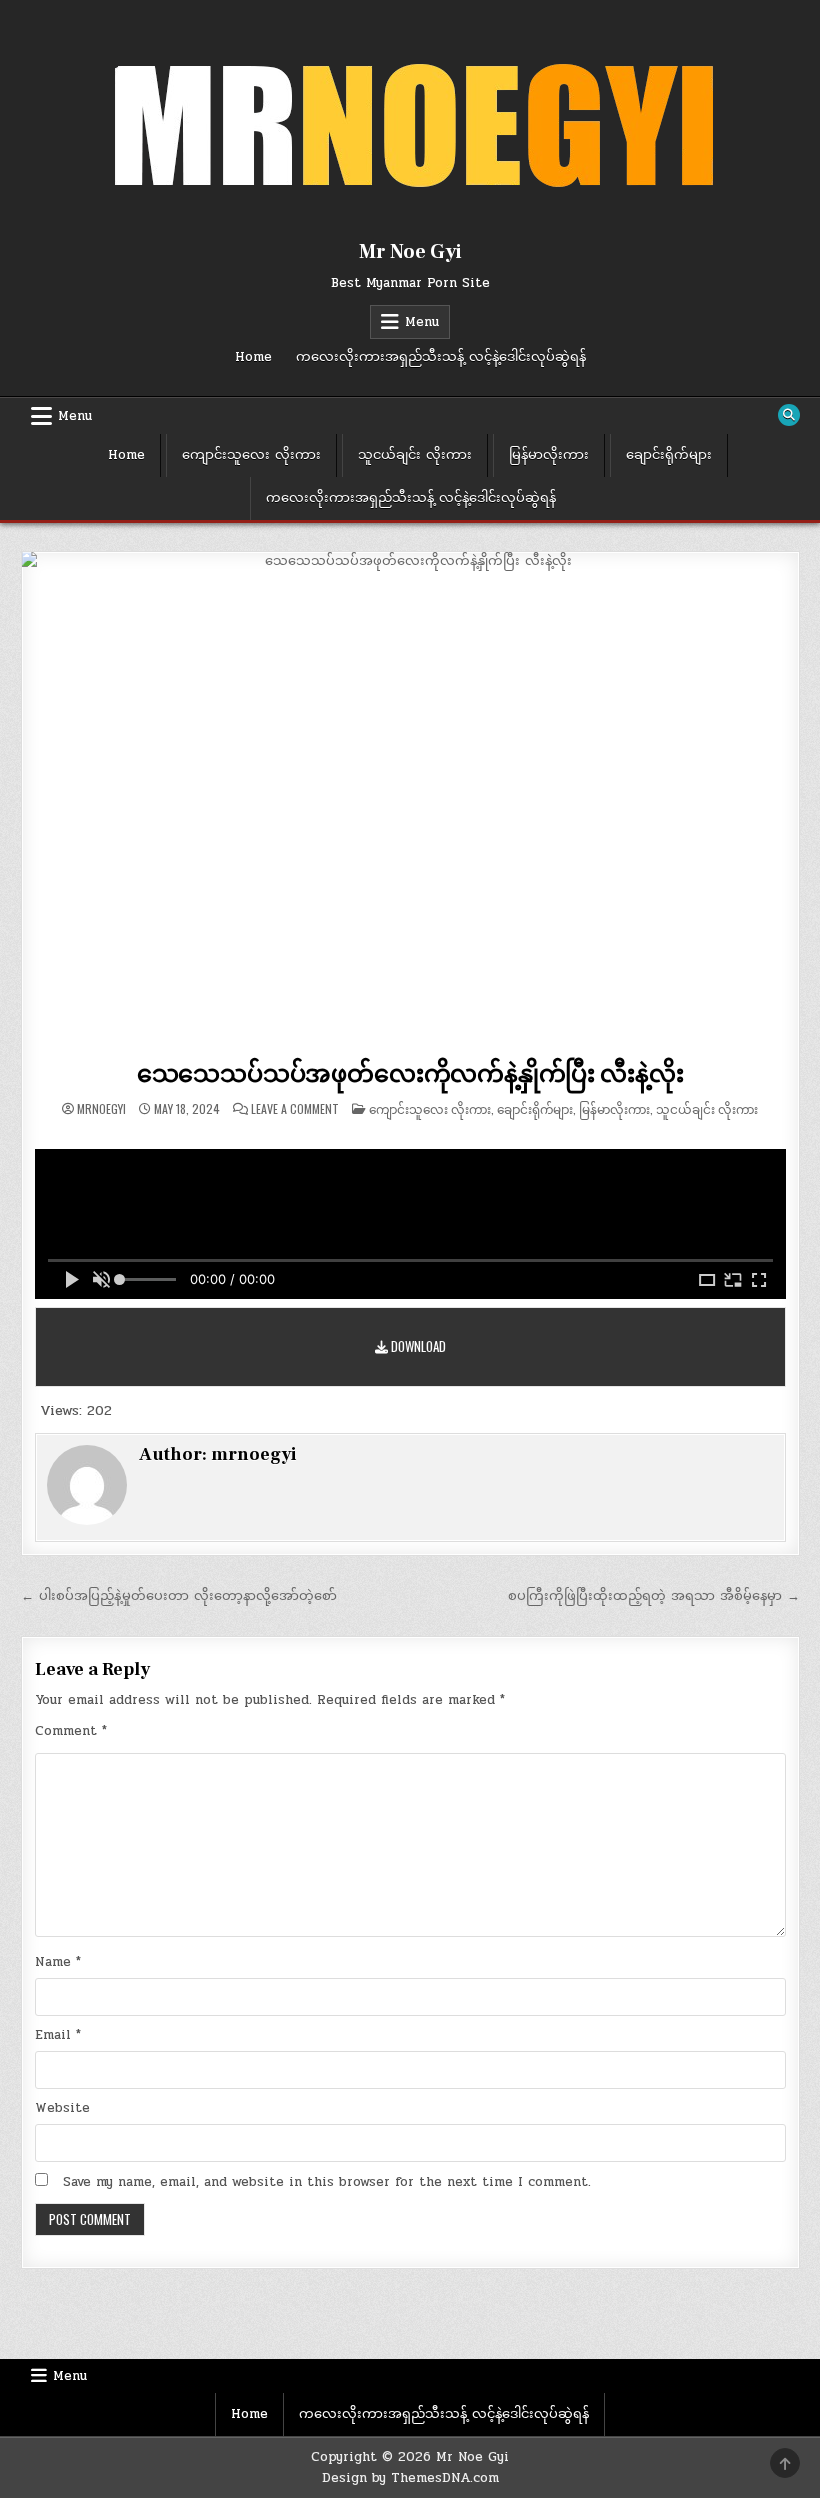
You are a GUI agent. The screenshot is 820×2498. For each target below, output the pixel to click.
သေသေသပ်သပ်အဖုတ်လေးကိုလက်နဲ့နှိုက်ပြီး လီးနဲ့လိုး (410, 1074)
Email (58, 2035)
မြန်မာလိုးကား (549, 455)
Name (58, 1962)
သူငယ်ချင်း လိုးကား (415, 455)
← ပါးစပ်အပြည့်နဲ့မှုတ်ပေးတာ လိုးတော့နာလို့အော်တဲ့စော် (179, 1596)
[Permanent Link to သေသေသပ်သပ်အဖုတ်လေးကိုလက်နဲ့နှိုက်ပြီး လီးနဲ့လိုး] (410, 801)
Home (253, 357)
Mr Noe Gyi (410, 252)
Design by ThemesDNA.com (410, 2478)
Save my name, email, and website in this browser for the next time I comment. (327, 2182)
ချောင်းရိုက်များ (669, 455)
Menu (422, 322)
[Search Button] (789, 415)
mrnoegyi (101, 1109)
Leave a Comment (295, 1109)
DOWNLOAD (417, 1346)
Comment (71, 1731)
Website (62, 2108)
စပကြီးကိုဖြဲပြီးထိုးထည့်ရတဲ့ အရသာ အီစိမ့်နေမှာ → (654, 1596)
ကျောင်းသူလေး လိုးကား (251, 455)
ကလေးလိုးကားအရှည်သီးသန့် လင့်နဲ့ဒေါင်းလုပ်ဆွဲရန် (441, 357)
